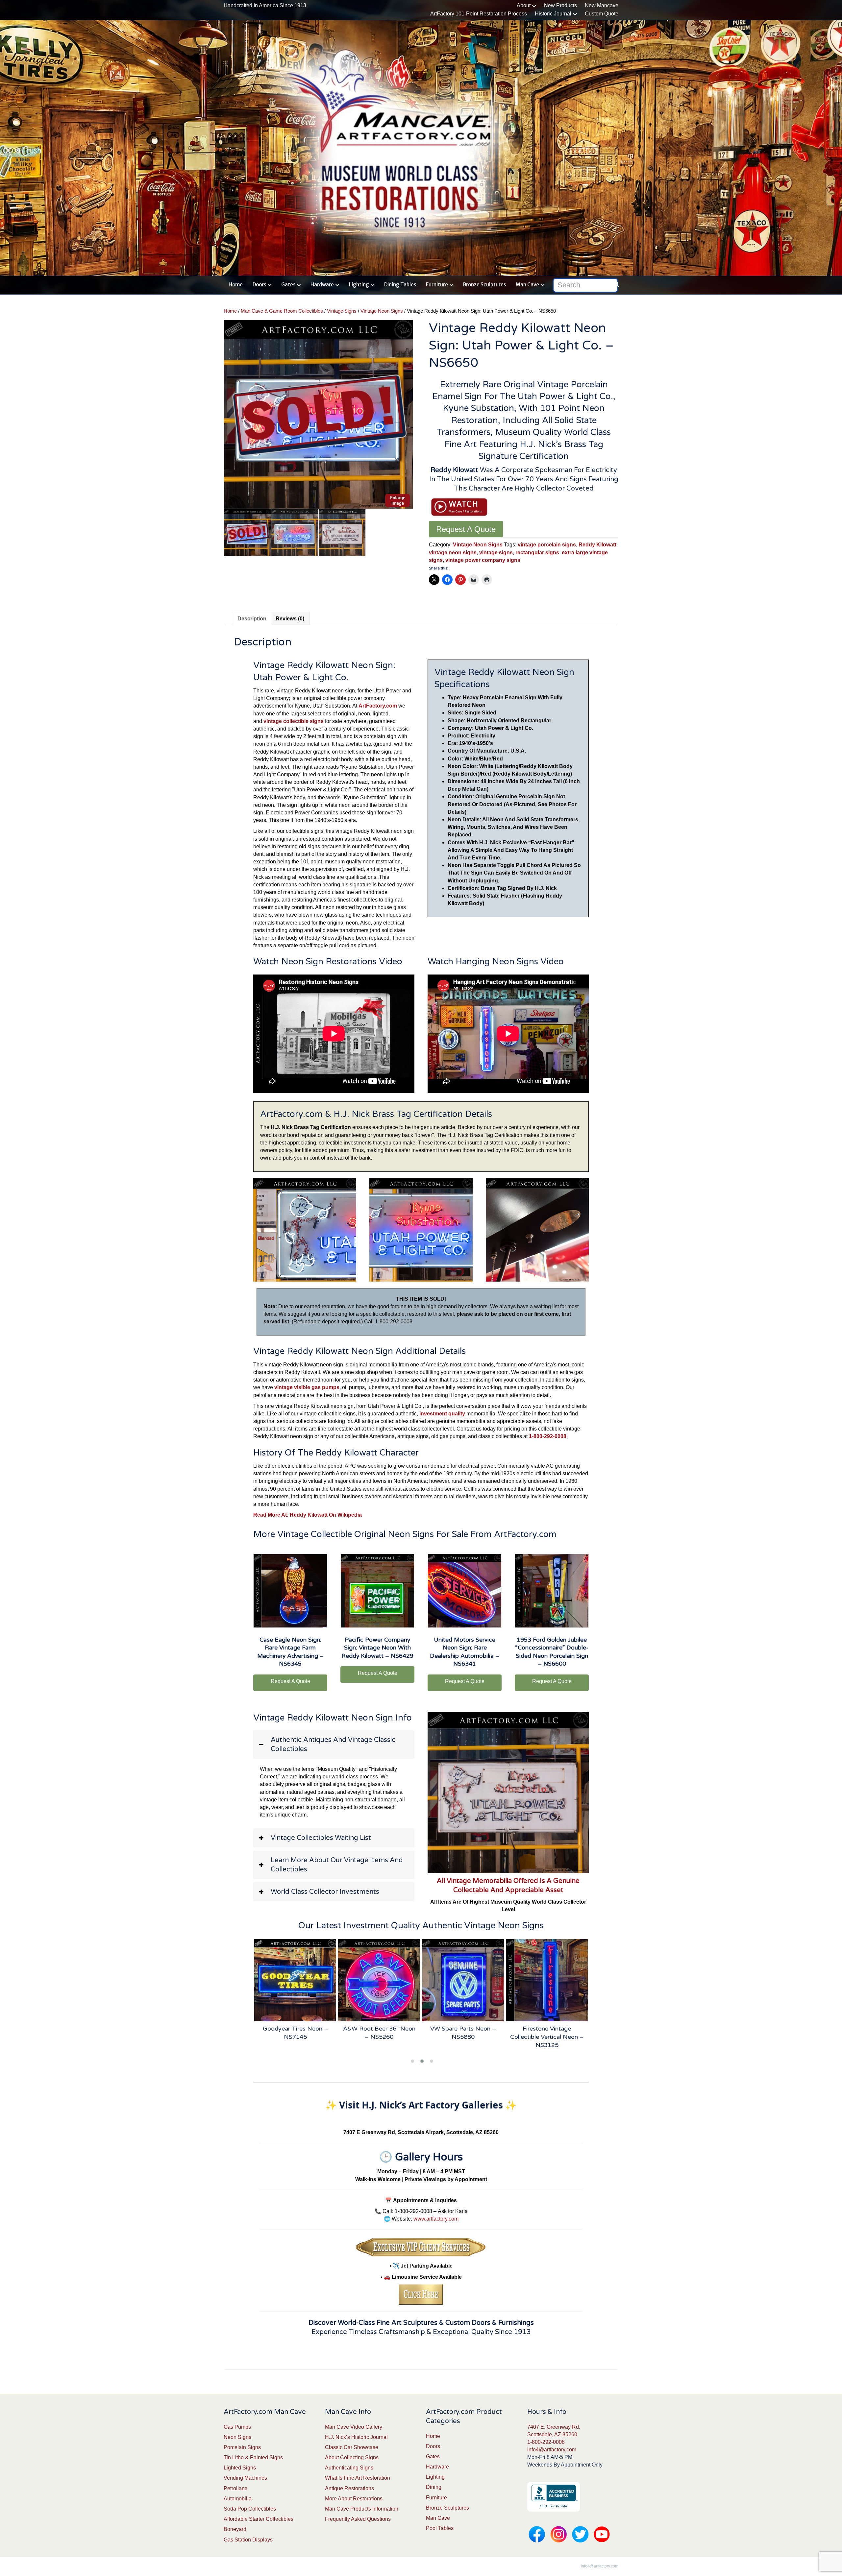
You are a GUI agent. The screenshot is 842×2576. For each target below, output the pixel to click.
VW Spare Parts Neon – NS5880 (379, 2033)
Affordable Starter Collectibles (259, 2519)
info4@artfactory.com (552, 2450)
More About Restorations (354, 2499)
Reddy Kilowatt (597, 545)
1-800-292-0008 (546, 2442)
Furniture (437, 285)
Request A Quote (466, 529)
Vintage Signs (342, 311)
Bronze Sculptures (484, 285)
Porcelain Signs (242, 2447)
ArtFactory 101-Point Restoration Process (479, 14)
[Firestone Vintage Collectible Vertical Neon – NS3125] (463, 1980)
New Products (560, 5)
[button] (334, 1745)
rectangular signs (537, 553)
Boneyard (235, 2529)
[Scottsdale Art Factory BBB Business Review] (554, 2496)
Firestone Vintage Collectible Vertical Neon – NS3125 (463, 2037)
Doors (259, 285)
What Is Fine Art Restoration (358, 2478)
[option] (318, 414)
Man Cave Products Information (362, 2509)
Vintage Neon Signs (382, 311)
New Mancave (602, 5)
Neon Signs (237, 2437)
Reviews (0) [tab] (290, 619)
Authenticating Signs (349, 2468)
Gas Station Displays (248, 2540)
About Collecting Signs (352, 2457)
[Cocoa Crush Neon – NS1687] (547, 1980)
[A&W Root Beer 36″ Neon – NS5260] (295, 1980)
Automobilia (238, 2499)
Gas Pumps (237, 2427)
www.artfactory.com (436, 2219)
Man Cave (527, 285)
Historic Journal (553, 14)
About (524, 5)
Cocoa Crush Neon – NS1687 (547, 2033)
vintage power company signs (483, 560)
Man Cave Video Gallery (354, 2427)
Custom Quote (602, 14)
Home (236, 285)
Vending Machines (245, 2478)
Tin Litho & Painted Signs (253, 2457)
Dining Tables (400, 285)
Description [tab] (252, 619)
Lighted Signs (240, 2468)
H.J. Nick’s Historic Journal (356, 2437)
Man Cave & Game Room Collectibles (282, 311)
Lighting (359, 285)
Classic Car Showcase (352, 2447)
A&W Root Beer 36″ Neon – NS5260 (295, 2033)
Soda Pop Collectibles (250, 2509)
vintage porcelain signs (547, 545)
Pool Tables (440, 2528)
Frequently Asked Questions (358, 2519)
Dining (434, 2487)
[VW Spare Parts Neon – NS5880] (379, 1980)
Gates (288, 285)
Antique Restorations (349, 2488)
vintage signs (496, 553)
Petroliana (236, 2488)
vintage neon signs (453, 553)
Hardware (322, 285)
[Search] (614, 284)
